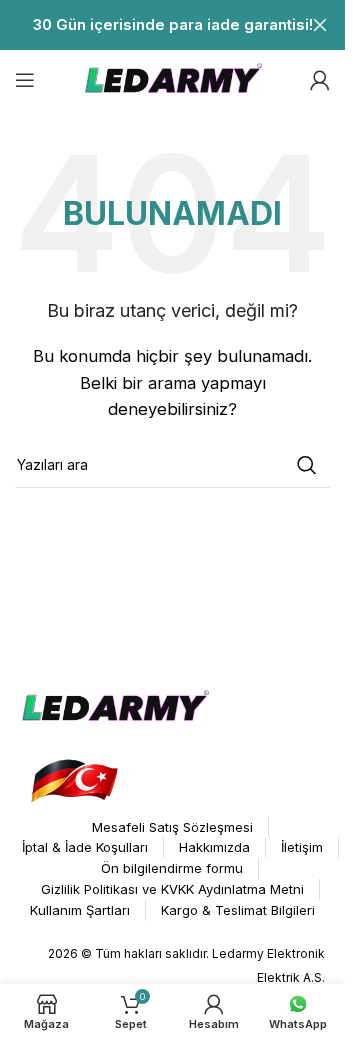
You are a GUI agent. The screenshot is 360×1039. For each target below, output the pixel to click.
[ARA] (307, 465)
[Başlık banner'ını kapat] (320, 25)
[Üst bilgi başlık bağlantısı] (172, 25)
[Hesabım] (320, 80)
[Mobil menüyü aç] (25, 80)
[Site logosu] (173, 78)
